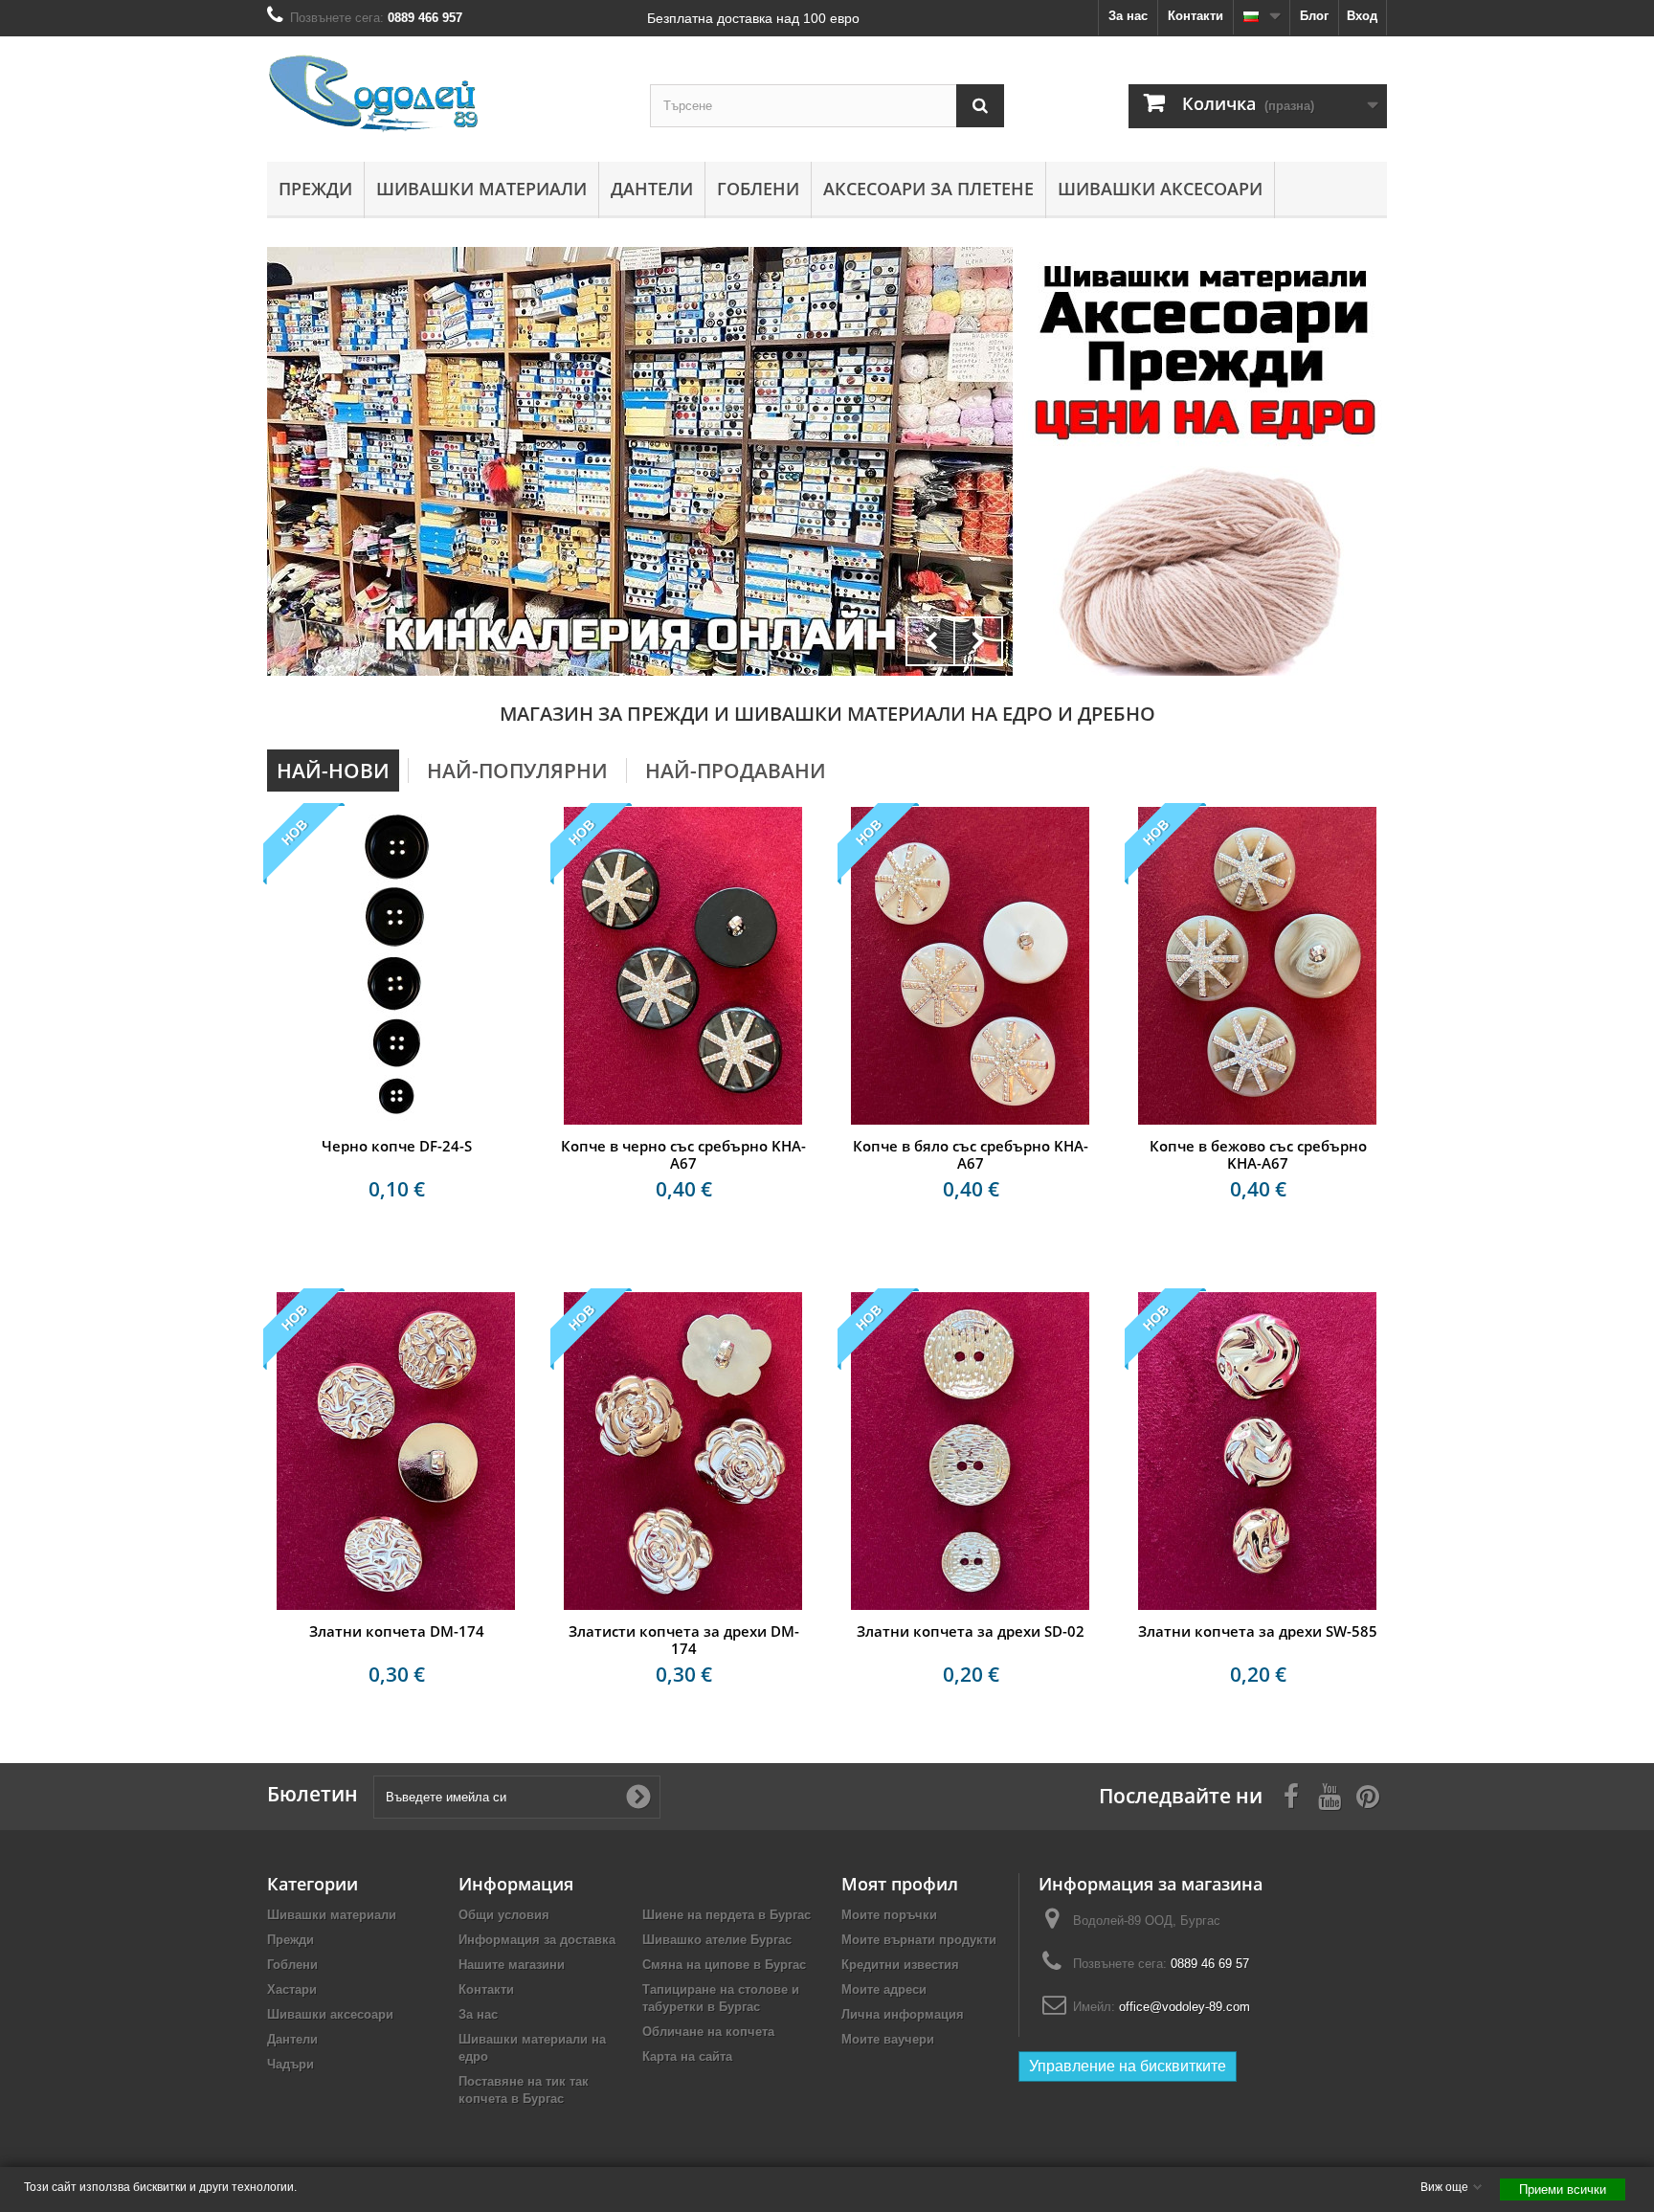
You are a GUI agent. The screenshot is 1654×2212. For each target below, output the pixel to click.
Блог (1314, 16)
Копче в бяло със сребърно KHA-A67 (971, 1154)
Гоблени (758, 189)
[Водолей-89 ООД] (444, 94)
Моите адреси (884, 1989)
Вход (1362, 16)
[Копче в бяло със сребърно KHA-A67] (971, 966)
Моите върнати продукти (919, 1940)
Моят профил (900, 1884)
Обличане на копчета (708, 2032)
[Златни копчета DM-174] (396, 1451)
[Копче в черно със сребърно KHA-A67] (683, 966)
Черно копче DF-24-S (397, 1146)
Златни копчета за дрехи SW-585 (1258, 1631)
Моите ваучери (888, 2039)
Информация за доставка (537, 1940)
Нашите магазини (512, 1965)
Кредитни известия (900, 1965)
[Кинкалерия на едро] (1205, 351)
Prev (930, 641)
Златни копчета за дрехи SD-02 (971, 1631)
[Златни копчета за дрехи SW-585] (1258, 1451)
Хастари (292, 1989)
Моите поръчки (889, 1915)
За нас (1128, 16)
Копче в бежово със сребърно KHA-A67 (1258, 1154)
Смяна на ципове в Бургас (724, 1965)
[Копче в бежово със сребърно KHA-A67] (1258, 966)
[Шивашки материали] (640, 461)
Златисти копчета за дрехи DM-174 (684, 1640)
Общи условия (504, 1915)
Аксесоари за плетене (928, 189)
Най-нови (333, 771)
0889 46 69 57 (1210, 1964)
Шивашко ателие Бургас (717, 1940)
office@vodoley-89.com (1185, 2007)
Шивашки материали (481, 189)
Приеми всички (1563, 2190)
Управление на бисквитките (1128, 2066)
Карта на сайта (687, 2056)
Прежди (315, 189)
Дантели (652, 189)
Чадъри (291, 2064)
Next (978, 641)
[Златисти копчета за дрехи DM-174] (683, 1451)
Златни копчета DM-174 (397, 1631)
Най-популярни (517, 771)
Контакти (1196, 16)
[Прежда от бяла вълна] (1205, 570)
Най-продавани (736, 771)
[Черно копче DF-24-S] (396, 966)
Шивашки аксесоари (1160, 189)
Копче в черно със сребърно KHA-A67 (683, 1154)
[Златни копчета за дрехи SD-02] (971, 1451)
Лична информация (903, 2014)
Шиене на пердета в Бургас (726, 1915)
